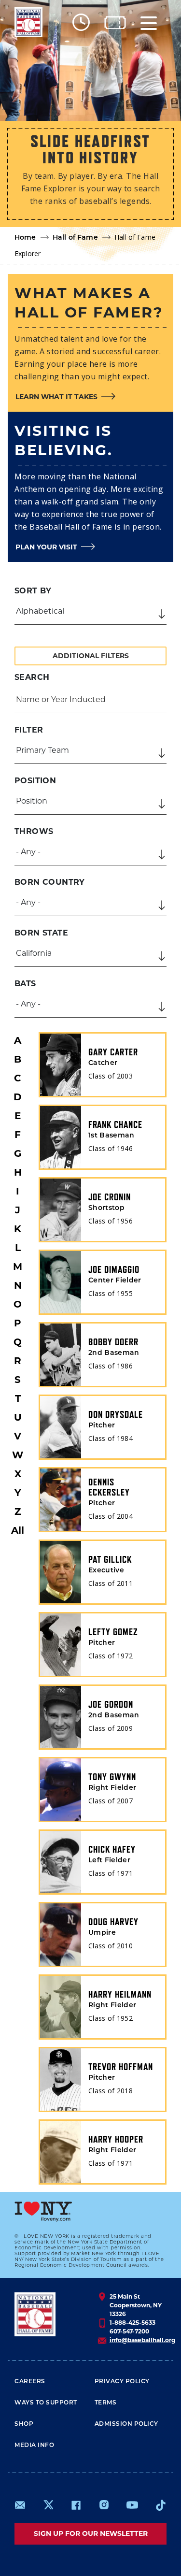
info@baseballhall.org (142, 2340)
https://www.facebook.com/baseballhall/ (76, 2505)
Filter (29, 730)
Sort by (33, 591)
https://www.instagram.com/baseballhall (104, 2505)
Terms (106, 2403)
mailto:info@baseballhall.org (20, 2505)
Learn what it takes (56, 397)
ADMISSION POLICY (126, 2424)
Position (35, 781)
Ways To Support (46, 2403)
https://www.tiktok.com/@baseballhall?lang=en (161, 2505)
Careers (30, 2382)
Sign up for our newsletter (91, 2533)
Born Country (50, 882)
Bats (25, 984)
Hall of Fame (75, 238)
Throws (34, 831)
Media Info (34, 2446)
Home (25, 238)
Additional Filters (91, 656)
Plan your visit (46, 547)
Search (32, 677)
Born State (41, 933)
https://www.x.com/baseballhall (48, 2504)
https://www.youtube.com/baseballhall (132, 2505)
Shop (24, 2424)
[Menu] (149, 22)
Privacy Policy (122, 2382)
